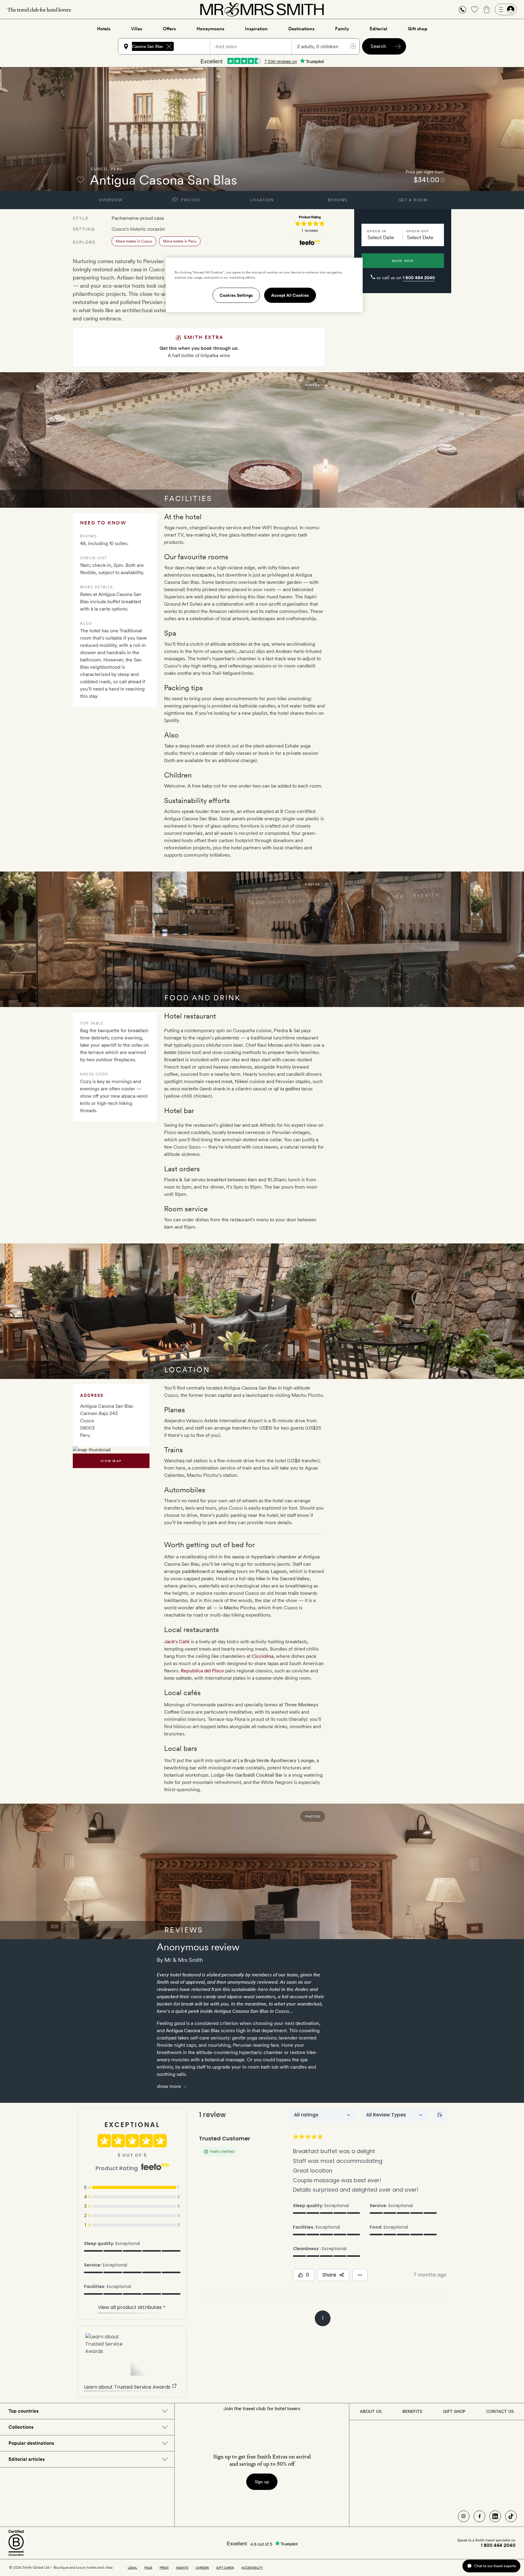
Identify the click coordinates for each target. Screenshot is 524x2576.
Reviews (338, 200)
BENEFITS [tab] (412, 2411)
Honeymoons (210, 29)
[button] (462, 10)
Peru (117, 169)
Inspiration (256, 29)
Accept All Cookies (290, 295)
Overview (111, 200)
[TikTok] (511, 2516)
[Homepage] (262, 9)
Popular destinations (31, 2443)
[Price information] (443, 180)
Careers (202, 2568)
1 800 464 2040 (419, 278)
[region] (264, 285)
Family (342, 29)
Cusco (99, 169)
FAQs (148, 2568)
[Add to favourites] (80, 180)
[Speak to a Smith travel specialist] (462, 9)
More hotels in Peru (180, 241)
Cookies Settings (236, 295)
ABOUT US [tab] (371, 2411)
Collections (21, 2427)
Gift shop (418, 29)
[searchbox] (195, 46)
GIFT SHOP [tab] (454, 2411)
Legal (132, 2568)
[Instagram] (464, 2516)
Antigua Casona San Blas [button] (139, 46)
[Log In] (506, 9)
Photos (190, 200)
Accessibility (252, 2568)
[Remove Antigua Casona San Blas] (169, 46)
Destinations (301, 29)
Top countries (24, 2411)
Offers (169, 29)
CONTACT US (500, 2411)
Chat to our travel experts (495, 2566)
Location (262, 200)
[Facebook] (479, 2516)
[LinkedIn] (495, 2516)
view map (111, 1461)
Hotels (104, 29)
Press (164, 2568)
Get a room (413, 200)
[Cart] (487, 9)
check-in (376, 231)
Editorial (378, 29)
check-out (418, 231)
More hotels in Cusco (134, 241)
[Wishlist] (475, 9)
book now (403, 261)
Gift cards (225, 2568)
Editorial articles (27, 2459)
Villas (137, 29)
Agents (182, 2568)
